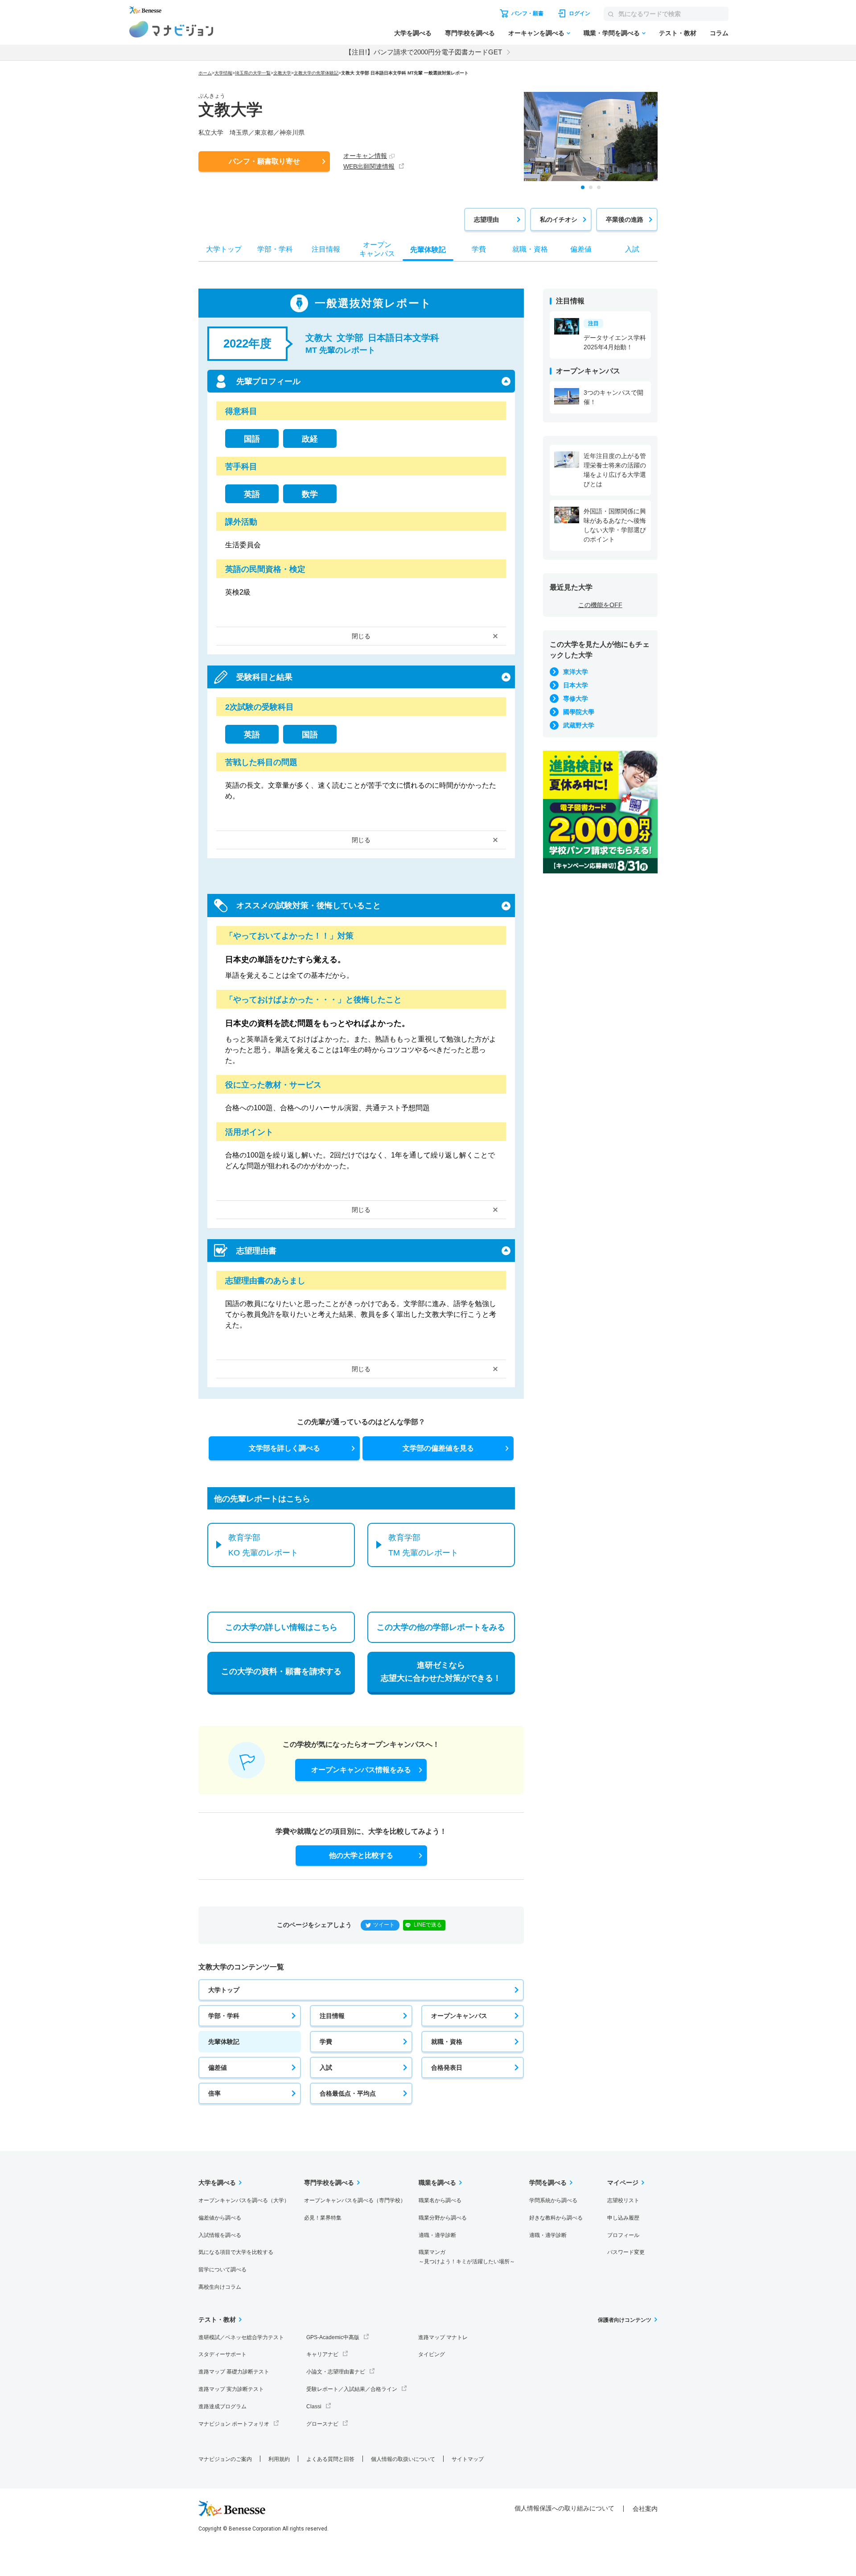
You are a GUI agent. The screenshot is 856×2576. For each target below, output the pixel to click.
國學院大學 (579, 712)
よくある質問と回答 (330, 2459)
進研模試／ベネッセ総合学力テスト (241, 2337)
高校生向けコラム (220, 2287)
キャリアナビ (322, 2354)
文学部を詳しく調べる (284, 1448)
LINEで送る (428, 1925)
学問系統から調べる (553, 2200)
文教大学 (282, 73)
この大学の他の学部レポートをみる (441, 1627)
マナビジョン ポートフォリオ (234, 2424)
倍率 (214, 2093)
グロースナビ (322, 2424)
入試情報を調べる (220, 2235)
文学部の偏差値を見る (438, 1448)
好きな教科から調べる (556, 2218)
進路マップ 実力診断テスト (231, 2389)
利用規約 (279, 2459)
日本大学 (576, 685)
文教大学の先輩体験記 (316, 73)
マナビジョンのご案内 (225, 2459)
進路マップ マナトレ (443, 2337)
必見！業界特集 (323, 2218)
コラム (719, 33)
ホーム (205, 73)
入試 (326, 2067)
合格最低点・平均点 (348, 2093)
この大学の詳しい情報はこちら (281, 1627)
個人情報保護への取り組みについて (564, 2508)
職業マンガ (467, 2257)
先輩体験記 (224, 2042)
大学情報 (223, 73)
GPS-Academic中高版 (333, 2337)
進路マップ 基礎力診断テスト (234, 2372)
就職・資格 (447, 2042)
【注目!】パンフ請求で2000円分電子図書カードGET (424, 52)
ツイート (384, 1925)
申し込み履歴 (623, 2218)
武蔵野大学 (579, 725)
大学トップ (224, 1990)
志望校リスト (623, 2200)
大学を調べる (413, 33)
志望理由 (486, 219)
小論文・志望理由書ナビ (336, 2372)
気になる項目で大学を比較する (236, 2252)
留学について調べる (222, 2270)
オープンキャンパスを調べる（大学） (244, 2200)
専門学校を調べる (470, 33)
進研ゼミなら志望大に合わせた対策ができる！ (441, 1672)
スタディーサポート (222, 2354)
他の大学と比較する (361, 1855)
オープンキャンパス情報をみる (361, 1770)
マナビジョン (171, 29)
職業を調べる (437, 2183)
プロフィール (623, 2235)
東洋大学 (576, 672)
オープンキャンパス (459, 2016)
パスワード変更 (626, 2252)
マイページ (623, 2183)
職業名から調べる (440, 2200)
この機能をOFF (600, 605)
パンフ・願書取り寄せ (264, 161)
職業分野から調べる (443, 2218)
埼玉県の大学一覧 (253, 73)
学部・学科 (224, 2016)
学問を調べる (548, 2183)
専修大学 (576, 699)
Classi (314, 2406)
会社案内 (645, 2509)
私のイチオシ (559, 219)
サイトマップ (468, 2459)
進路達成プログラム (222, 2406)
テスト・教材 (678, 33)
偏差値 (218, 2067)
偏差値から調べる (220, 2218)
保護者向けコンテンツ (625, 2320)
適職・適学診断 (437, 2235)
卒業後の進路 (625, 219)
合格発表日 (447, 2067)
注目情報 (332, 2016)
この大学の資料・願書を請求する (281, 1671)
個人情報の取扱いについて (403, 2459)
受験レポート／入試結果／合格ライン (352, 2389)
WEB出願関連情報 (369, 166)
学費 (326, 2042)
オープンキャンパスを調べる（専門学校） (355, 2200)
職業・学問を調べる (612, 33)
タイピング (432, 2354)
